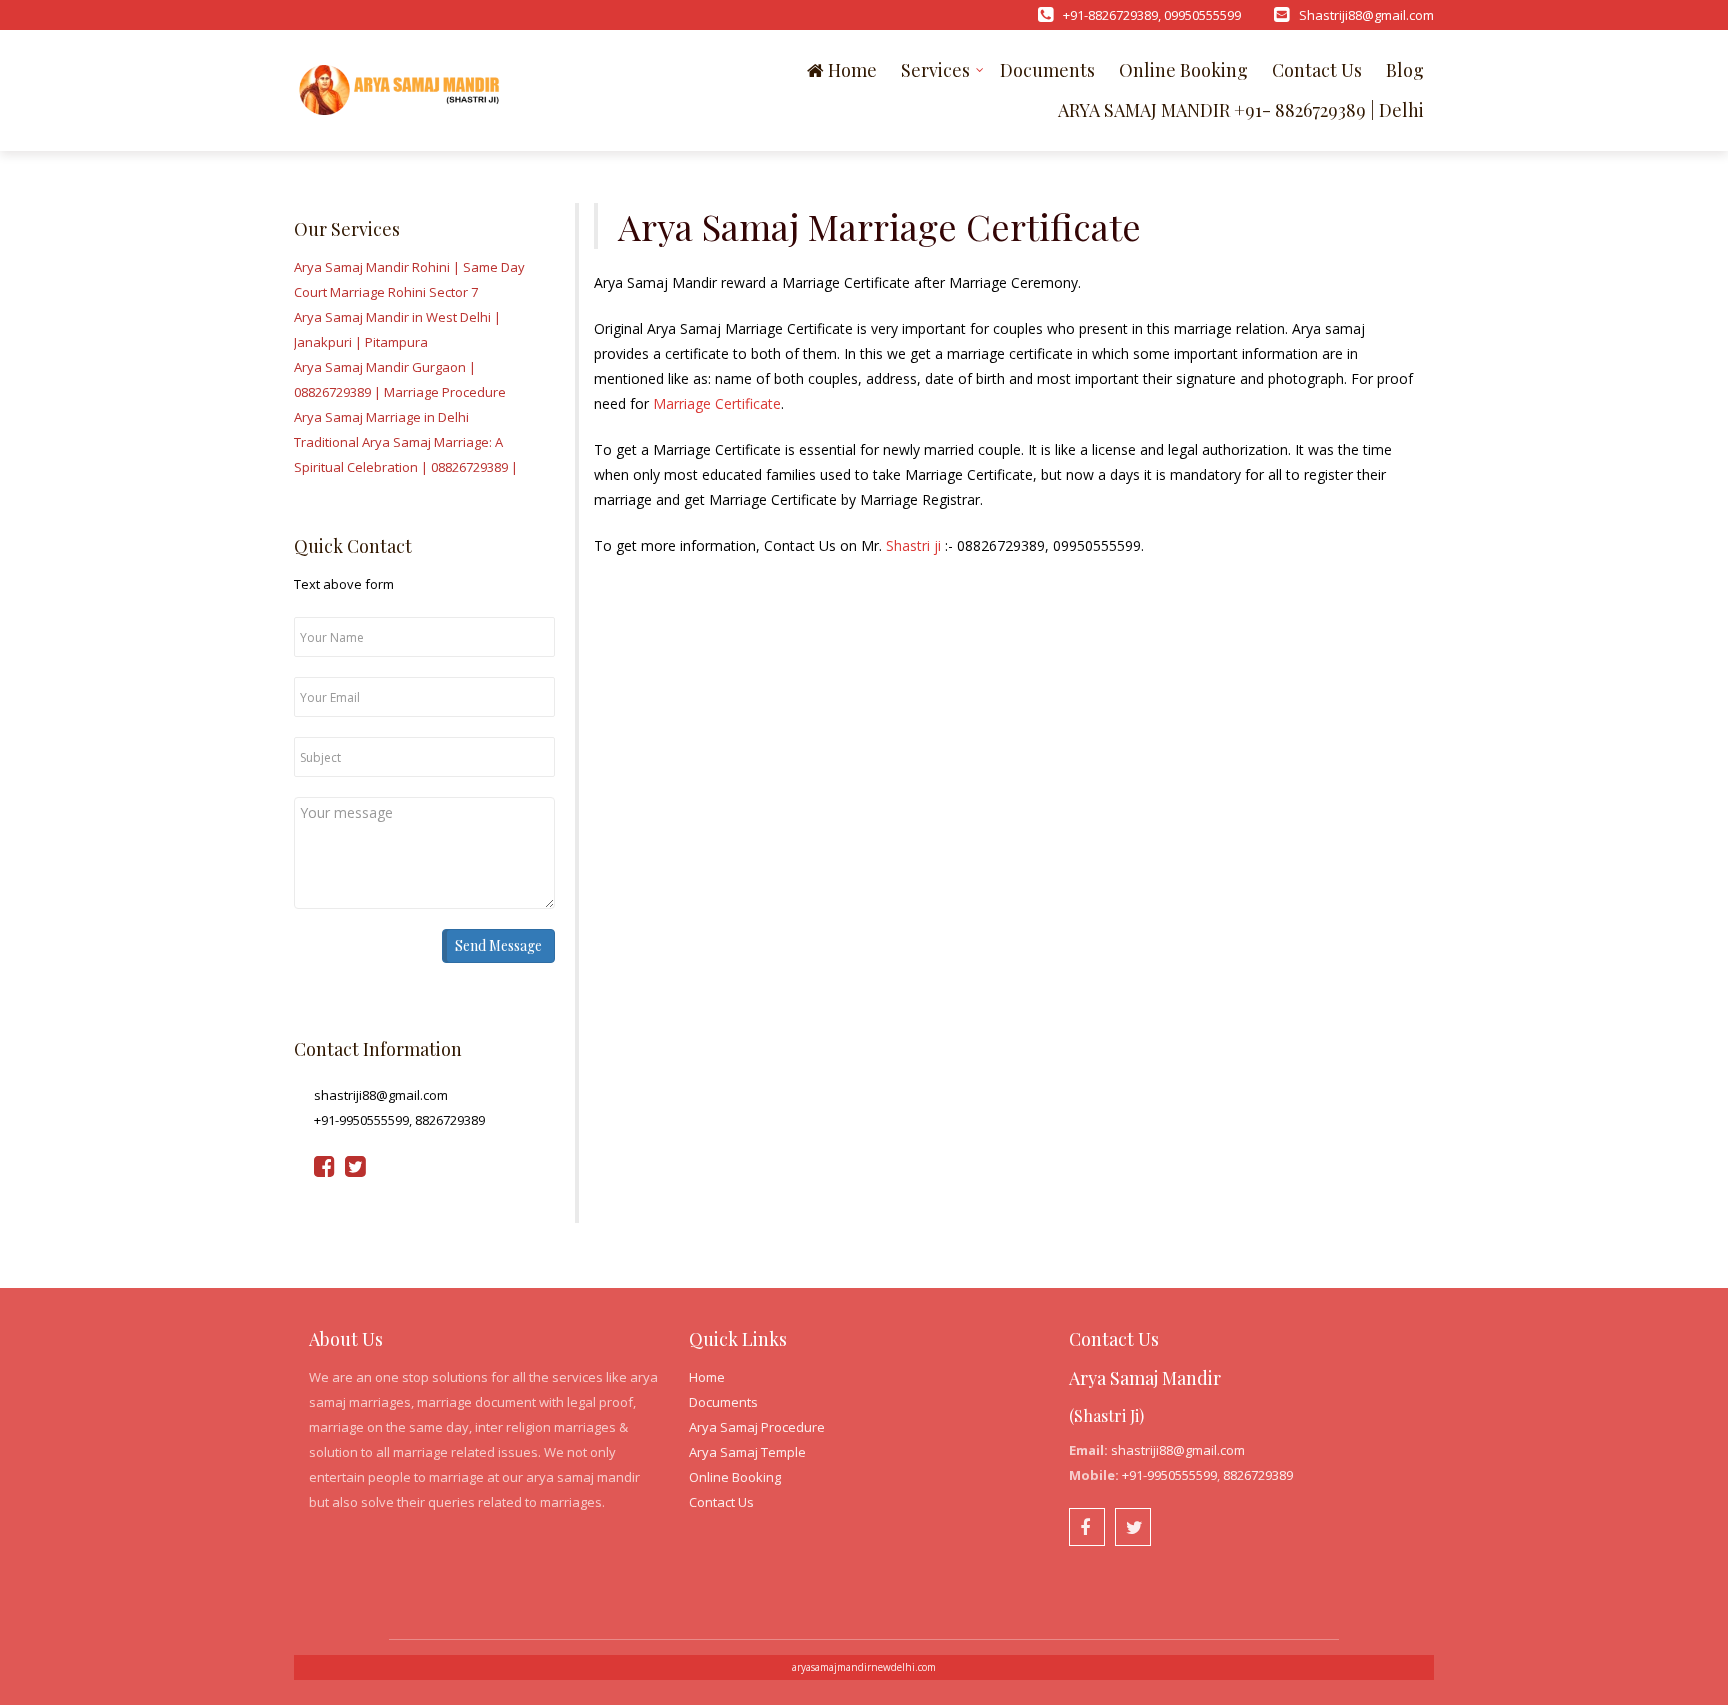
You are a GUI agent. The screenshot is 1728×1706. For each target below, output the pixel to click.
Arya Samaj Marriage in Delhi (381, 417)
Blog (1405, 70)
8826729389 (1258, 1475)
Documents (1047, 70)
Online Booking (1183, 70)
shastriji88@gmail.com (1178, 1450)
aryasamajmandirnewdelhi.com (864, 1667)
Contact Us (1317, 70)
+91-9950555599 (1169, 1475)
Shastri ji (913, 545)
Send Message (498, 945)
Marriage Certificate (717, 403)
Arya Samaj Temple (747, 1452)
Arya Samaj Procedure (757, 1427)
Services (935, 70)
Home (850, 70)
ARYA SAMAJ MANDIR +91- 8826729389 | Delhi (1241, 110)
